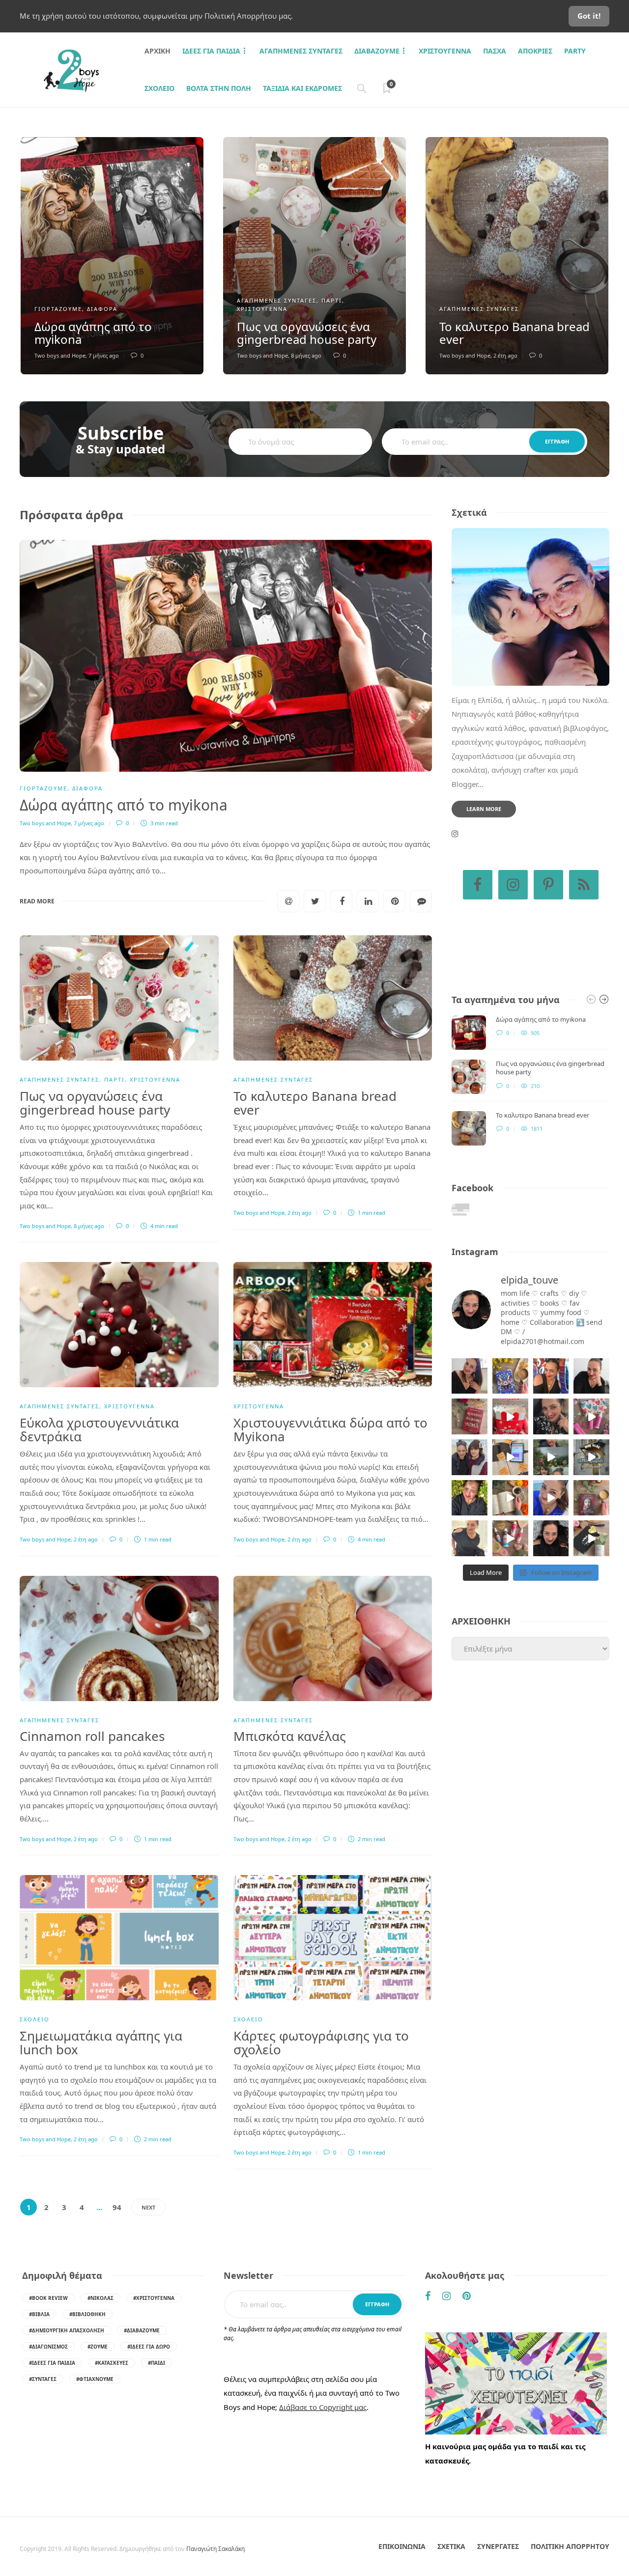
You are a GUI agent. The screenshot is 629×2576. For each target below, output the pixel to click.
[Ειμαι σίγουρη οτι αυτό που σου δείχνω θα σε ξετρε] (510, 1416)
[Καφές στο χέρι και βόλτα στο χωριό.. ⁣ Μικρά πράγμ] (591, 1457)
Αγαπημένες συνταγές (301, 51)
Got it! (589, 16)
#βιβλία (39, 2314)
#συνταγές (43, 2379)
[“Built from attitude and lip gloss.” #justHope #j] (591, 1376)
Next (148, 2207)
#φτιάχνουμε (95, 2379)
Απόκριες (535, 51)
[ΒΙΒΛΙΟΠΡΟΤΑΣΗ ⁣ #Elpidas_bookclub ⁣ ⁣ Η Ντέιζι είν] (510, 1376)
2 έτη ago (505, 355)
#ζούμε (98, 2347)
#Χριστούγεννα (154, 2298)
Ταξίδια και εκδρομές (302, 88)
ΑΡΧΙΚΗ (157, 51)
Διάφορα (102, 309)
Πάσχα (495, 51)
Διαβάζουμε (377, 51)
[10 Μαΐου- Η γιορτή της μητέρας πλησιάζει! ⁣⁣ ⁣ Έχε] (510, 1538)
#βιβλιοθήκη (87, 2314)
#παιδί (157, 2363)
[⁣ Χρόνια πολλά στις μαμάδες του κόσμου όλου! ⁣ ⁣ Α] (470, 1457)
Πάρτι (332, 300)
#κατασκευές (112, 2363)
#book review (48, 2298)
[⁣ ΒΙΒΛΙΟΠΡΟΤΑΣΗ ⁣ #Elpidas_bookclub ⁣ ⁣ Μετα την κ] (591, 1498)
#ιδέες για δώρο (149, 2347)
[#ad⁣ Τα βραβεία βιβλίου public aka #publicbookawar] (510, 1457)
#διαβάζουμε (142, 2330)
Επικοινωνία (402, 2546)
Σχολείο (159, 88)
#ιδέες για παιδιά (52, 2363)
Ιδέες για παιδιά (211, 51)
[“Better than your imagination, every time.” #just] (470, 1376)
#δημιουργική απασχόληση (67, 2330)
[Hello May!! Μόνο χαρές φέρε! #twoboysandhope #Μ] (510, 1498)
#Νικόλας (100, 2298)
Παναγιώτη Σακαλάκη (215, 2549)
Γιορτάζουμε (58, 309)
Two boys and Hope (60, 355)
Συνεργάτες (498, 2546)
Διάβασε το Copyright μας (323, 2407)
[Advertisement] (530, 1756)
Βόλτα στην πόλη (219, 88)
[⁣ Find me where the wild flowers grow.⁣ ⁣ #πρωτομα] (470, 1498)
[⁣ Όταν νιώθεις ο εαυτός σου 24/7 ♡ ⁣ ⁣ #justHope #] (470, 1538)
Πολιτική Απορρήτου (570, 2546)
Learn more (484, 809)
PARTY (575, 51)
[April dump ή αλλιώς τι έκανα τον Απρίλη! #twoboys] (551, 1498)
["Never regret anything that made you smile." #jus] (551, 1376)
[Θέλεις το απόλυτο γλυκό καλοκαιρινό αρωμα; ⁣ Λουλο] (591, 1416)
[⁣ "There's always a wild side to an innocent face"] (551, 1416)
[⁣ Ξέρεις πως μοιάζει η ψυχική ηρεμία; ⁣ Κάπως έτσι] (551, 1538)
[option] (112, 256)
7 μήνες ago (104, 355)
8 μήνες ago (306, 355)
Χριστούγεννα (445, 51)
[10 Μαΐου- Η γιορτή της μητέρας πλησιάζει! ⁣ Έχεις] (591, 1538)
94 (117, 2207)
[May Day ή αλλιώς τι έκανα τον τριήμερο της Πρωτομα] (551, 1457)
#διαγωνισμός (48, 2347)
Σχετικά (451, 2546)
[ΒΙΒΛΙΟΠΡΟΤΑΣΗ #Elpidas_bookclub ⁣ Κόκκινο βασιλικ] (470, 1416)
